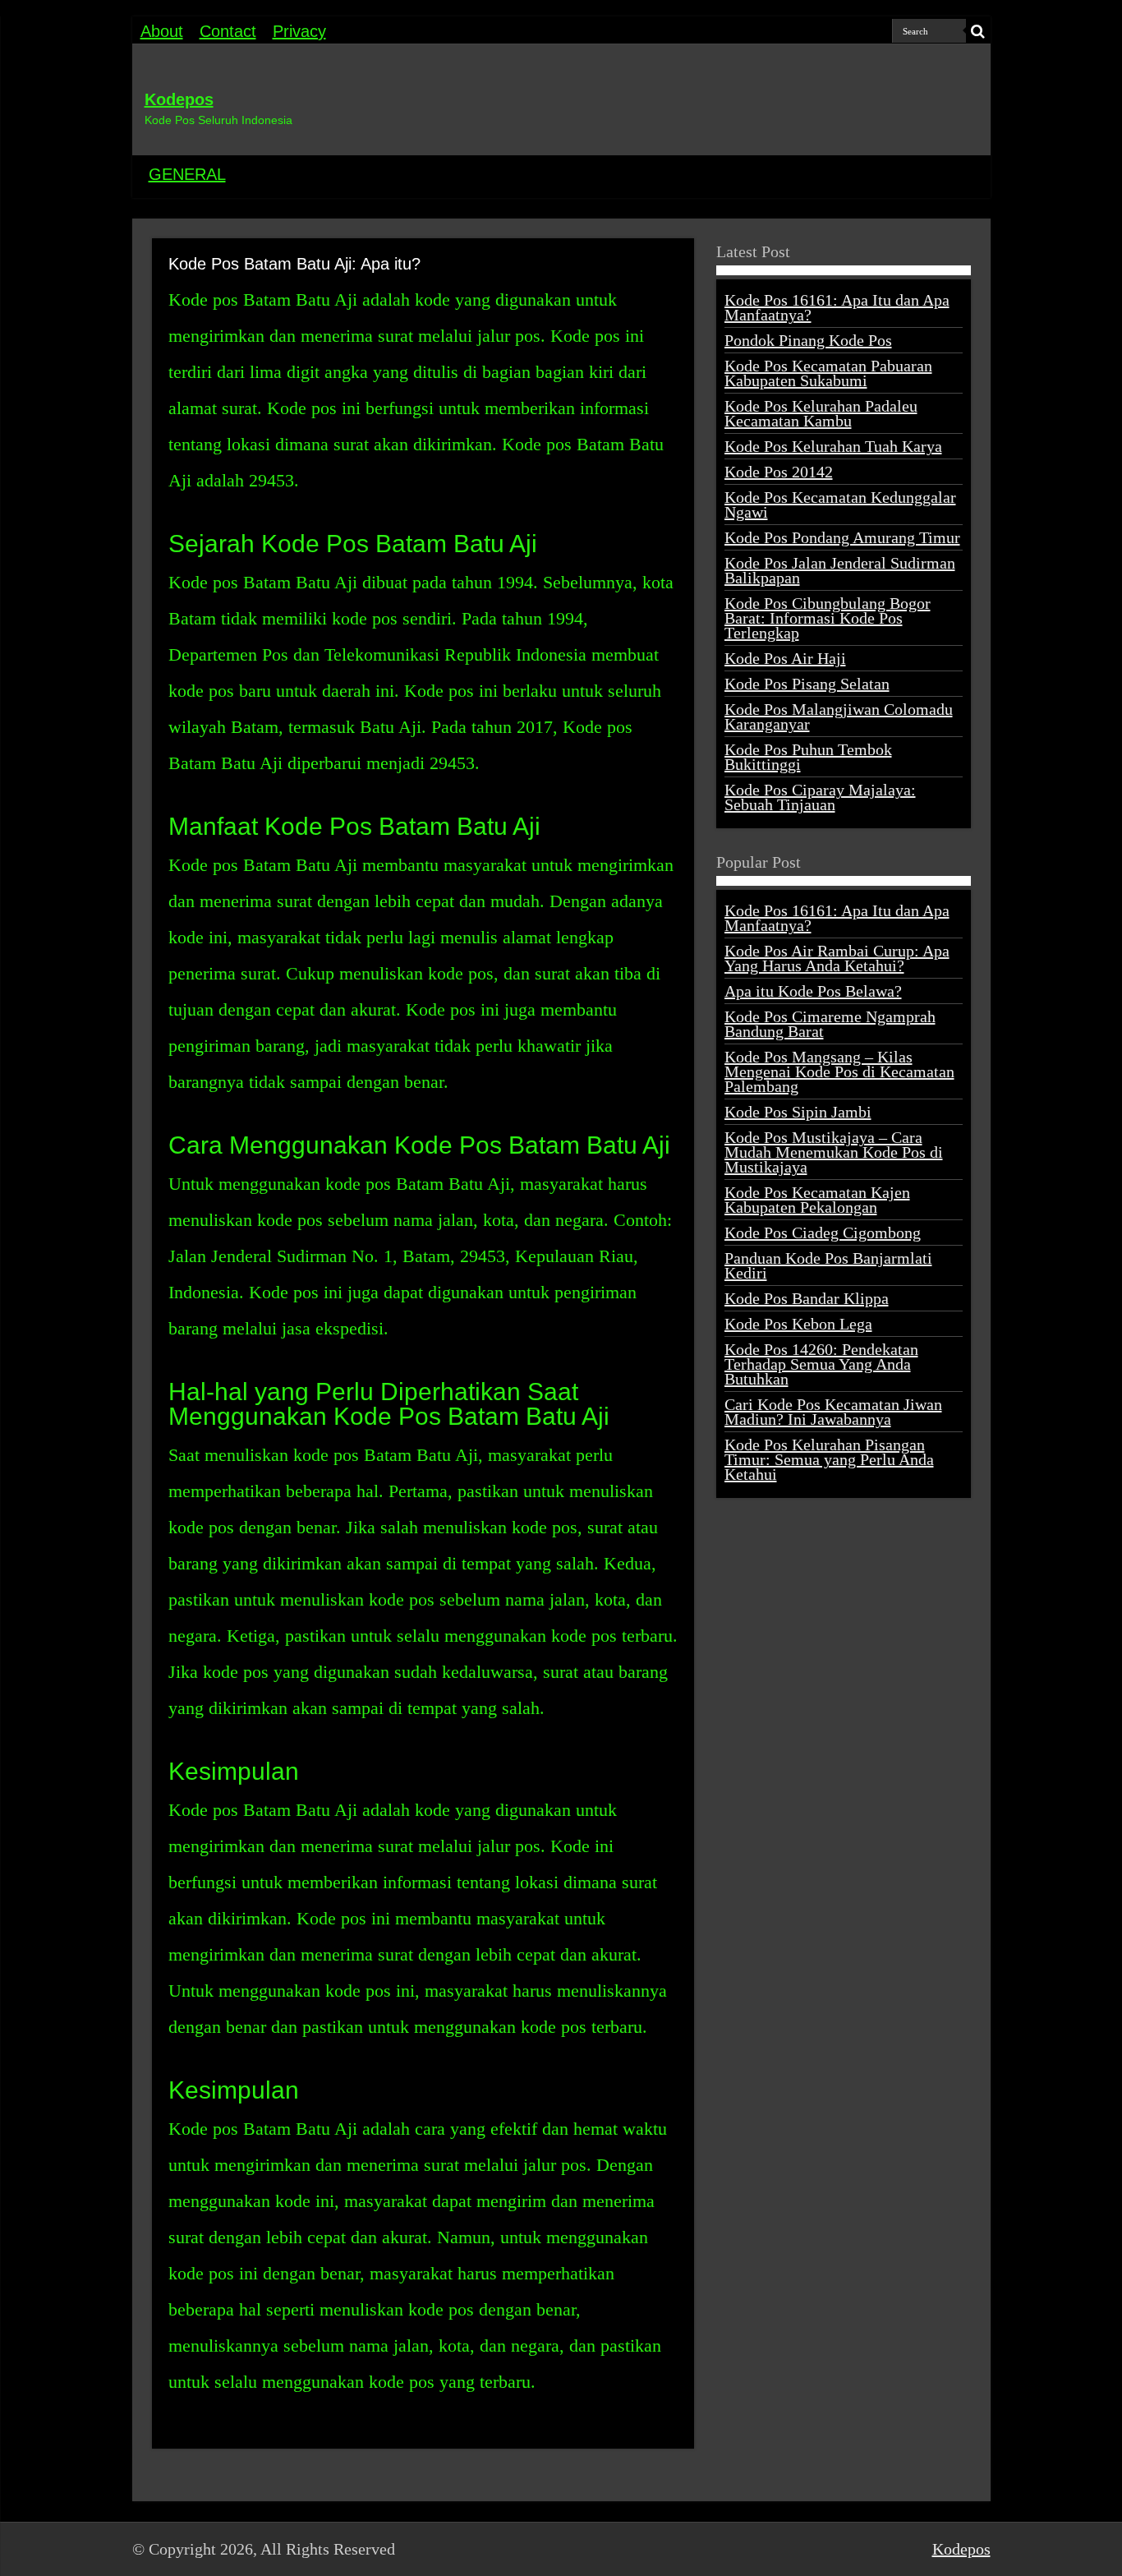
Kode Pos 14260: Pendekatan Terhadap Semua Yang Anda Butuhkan (821, 1364)
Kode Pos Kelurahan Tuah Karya (833, 446)
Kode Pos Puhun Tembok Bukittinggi (808, 757)
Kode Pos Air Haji (785, 658)
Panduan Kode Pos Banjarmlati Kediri (828, 1265)
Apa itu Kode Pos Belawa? (813, 991)
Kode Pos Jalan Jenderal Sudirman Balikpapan (840, 570)
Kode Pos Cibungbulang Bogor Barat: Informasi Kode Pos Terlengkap (828, 618)
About (162, 31)
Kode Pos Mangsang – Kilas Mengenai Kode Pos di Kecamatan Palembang (839, 1071)
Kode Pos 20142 (779, 472)
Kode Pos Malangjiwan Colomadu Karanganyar (839, 717)
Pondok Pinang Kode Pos (808, 340)
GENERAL (187, 174)
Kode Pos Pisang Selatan (807, 684)
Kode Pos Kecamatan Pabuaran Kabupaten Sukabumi (828, 373)
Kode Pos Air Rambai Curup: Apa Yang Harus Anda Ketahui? (837, 958)
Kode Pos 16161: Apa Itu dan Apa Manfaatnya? (837, 307)
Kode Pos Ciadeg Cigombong (823, 1233)
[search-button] (978, 31)
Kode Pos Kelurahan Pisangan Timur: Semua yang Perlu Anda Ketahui (829, 1459)
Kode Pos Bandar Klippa (807, 1298)
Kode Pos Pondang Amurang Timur (842, 537)
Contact (228, 31)
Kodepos (179, 99)
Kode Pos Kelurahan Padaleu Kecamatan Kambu (821, 413)
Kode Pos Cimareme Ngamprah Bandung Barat (830, 1024)
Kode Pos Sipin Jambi (798, 1112)
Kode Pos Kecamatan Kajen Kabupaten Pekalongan (817, 1200)
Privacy (299, 31)
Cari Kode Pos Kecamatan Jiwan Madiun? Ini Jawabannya (833, 1412)
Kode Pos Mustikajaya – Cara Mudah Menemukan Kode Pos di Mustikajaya (834, 1152)
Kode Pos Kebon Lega (798, 1324)
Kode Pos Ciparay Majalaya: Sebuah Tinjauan (820, 797)
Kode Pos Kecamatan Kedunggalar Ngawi (840, 505)
